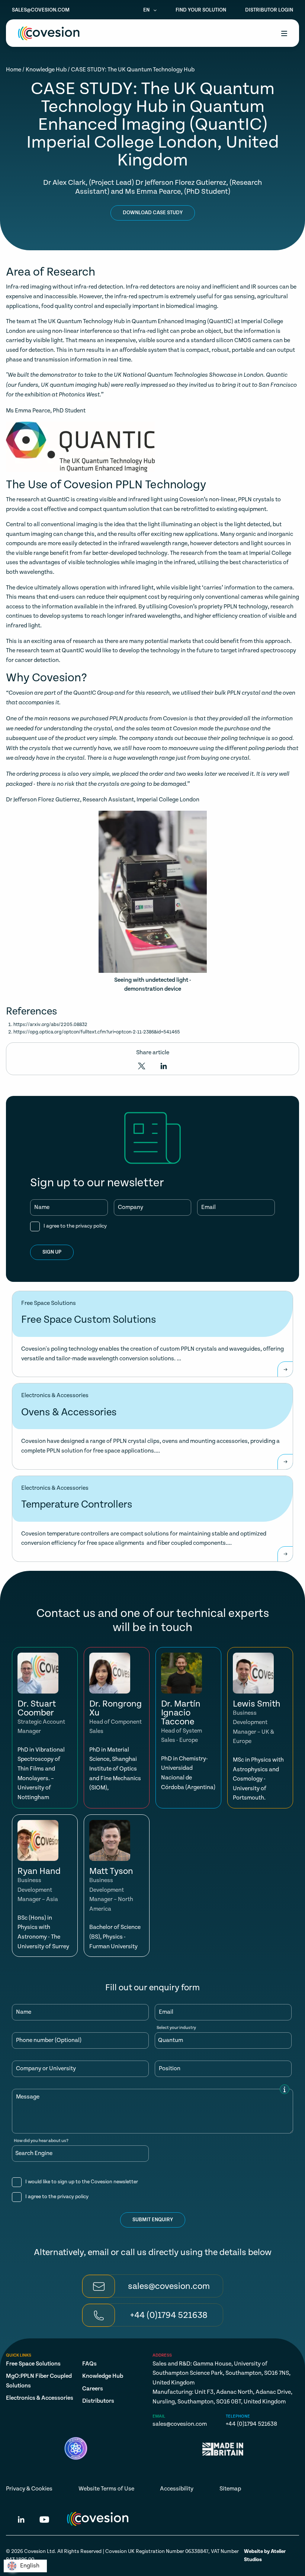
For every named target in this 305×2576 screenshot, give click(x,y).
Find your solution (201, 10)
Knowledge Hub (46, 70)
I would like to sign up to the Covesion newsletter (82, 2182)
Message (28, 2097)
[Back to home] (49, 33)
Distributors (98, 2401)
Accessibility (177, 2489)
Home (14, 70)
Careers (93, 2389)
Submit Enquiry (153, 2220)
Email (208, 1207)
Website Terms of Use (106, 2489)
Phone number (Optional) (49, 2040)
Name (42, 1207)
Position (170, 2069)
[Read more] (285, 1369)
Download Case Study (153, 213)
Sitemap (230, 2489)
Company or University (46, 2069)
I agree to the (75, 1226)
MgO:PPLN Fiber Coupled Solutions (39, 2381)
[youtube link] (44, 2521)
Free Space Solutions (33, 2364)
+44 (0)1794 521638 (251, 2424)
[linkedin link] (21, 2521)
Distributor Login (269, 10)
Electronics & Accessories (40, 2398)
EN (147, 10)
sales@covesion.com (41, 10)
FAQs (89, 2364)
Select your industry (176, 2028)
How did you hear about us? (41, 2141)
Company (131, 1207)
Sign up (52, 1252)
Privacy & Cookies (29, 2489)
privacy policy (91, 1226)
